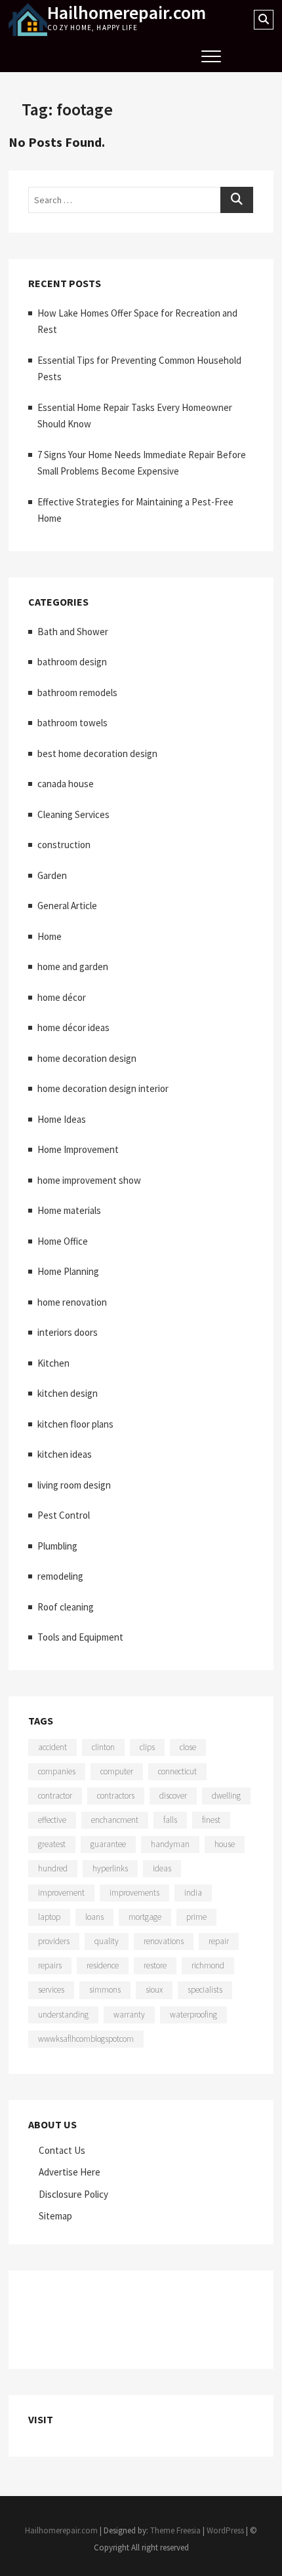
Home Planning (68, 1271)
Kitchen (53, 1363)
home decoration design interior (103, 1088)
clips (147, 1747)
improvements (134, 1893)
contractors (116, 1796)
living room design (74, 1485)
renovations (164, 1941)
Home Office (63, 1241)
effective (52, 1820)
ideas (162, 1868)
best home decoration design (97, 753)
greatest (52, 1844)
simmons (105, 1990)
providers (54, 1941)
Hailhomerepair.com (127, 12)
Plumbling (57, 1546)
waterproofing (193, 2015)
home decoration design (87, 1058)
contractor (55, 1796)
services (51, 1990)
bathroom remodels (77, 693)
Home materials (69, 1210)
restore (155, 1965)
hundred (53, 1868)
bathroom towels (72, 723)
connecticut (177, 1771)
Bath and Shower (73, 632)
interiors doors (68, 1332)
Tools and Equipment (80, 1637)
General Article (67, 906)
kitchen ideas (65, 1454)
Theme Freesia (175, 2530)
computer (117, 1771)
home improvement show (89, 1180)
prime (196, 1917)
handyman (170, 1844)
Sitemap (55, 2216)
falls (170, 1820)
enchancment (115, 1820)
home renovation (72, 1302)
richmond (208, 1965)
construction (64, 845)
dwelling (226, 1796)
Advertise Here (70, 2172)
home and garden (73, 966)
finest (211, 1820)
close (188, 1747)
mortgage (145, 1917)
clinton (103, 1747)
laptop (49, 1917)
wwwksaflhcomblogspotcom (86, 2039)
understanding (63, 2015)
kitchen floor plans (75, 1424)
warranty (129, 2015)
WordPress (225, 2530)
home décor (62, 997)
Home (50, 936)
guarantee (108, 1844)
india (193, 1893)
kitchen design (68, 1393)
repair (219, 1941)
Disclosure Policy (73, 2194)
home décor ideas (73, 1027)
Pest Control (64, 1515)
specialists (205, 1990)
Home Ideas (62, 1119)
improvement (61, 1893)
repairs (50, 1965)
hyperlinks (110, 1868)
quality (107, 1941)
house (225, 1844)
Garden (52, 875)
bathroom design (72, 662)
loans (94, 1917)
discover (173, 1796)
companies (57, 1771)
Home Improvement (78, 1149)
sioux (154, 1990)
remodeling (60, 1576)
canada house (66, 784)
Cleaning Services (73, 814)
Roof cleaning (66, 1607)
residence (103, 1965)
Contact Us (62, 2150)
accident (52, 1747)
